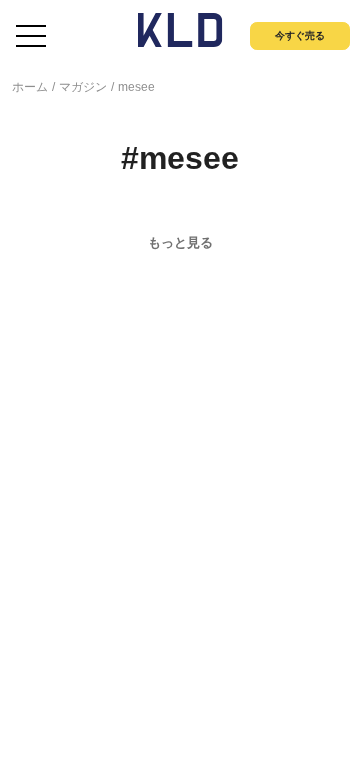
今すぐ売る (300, 35)
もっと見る (180, 242)
